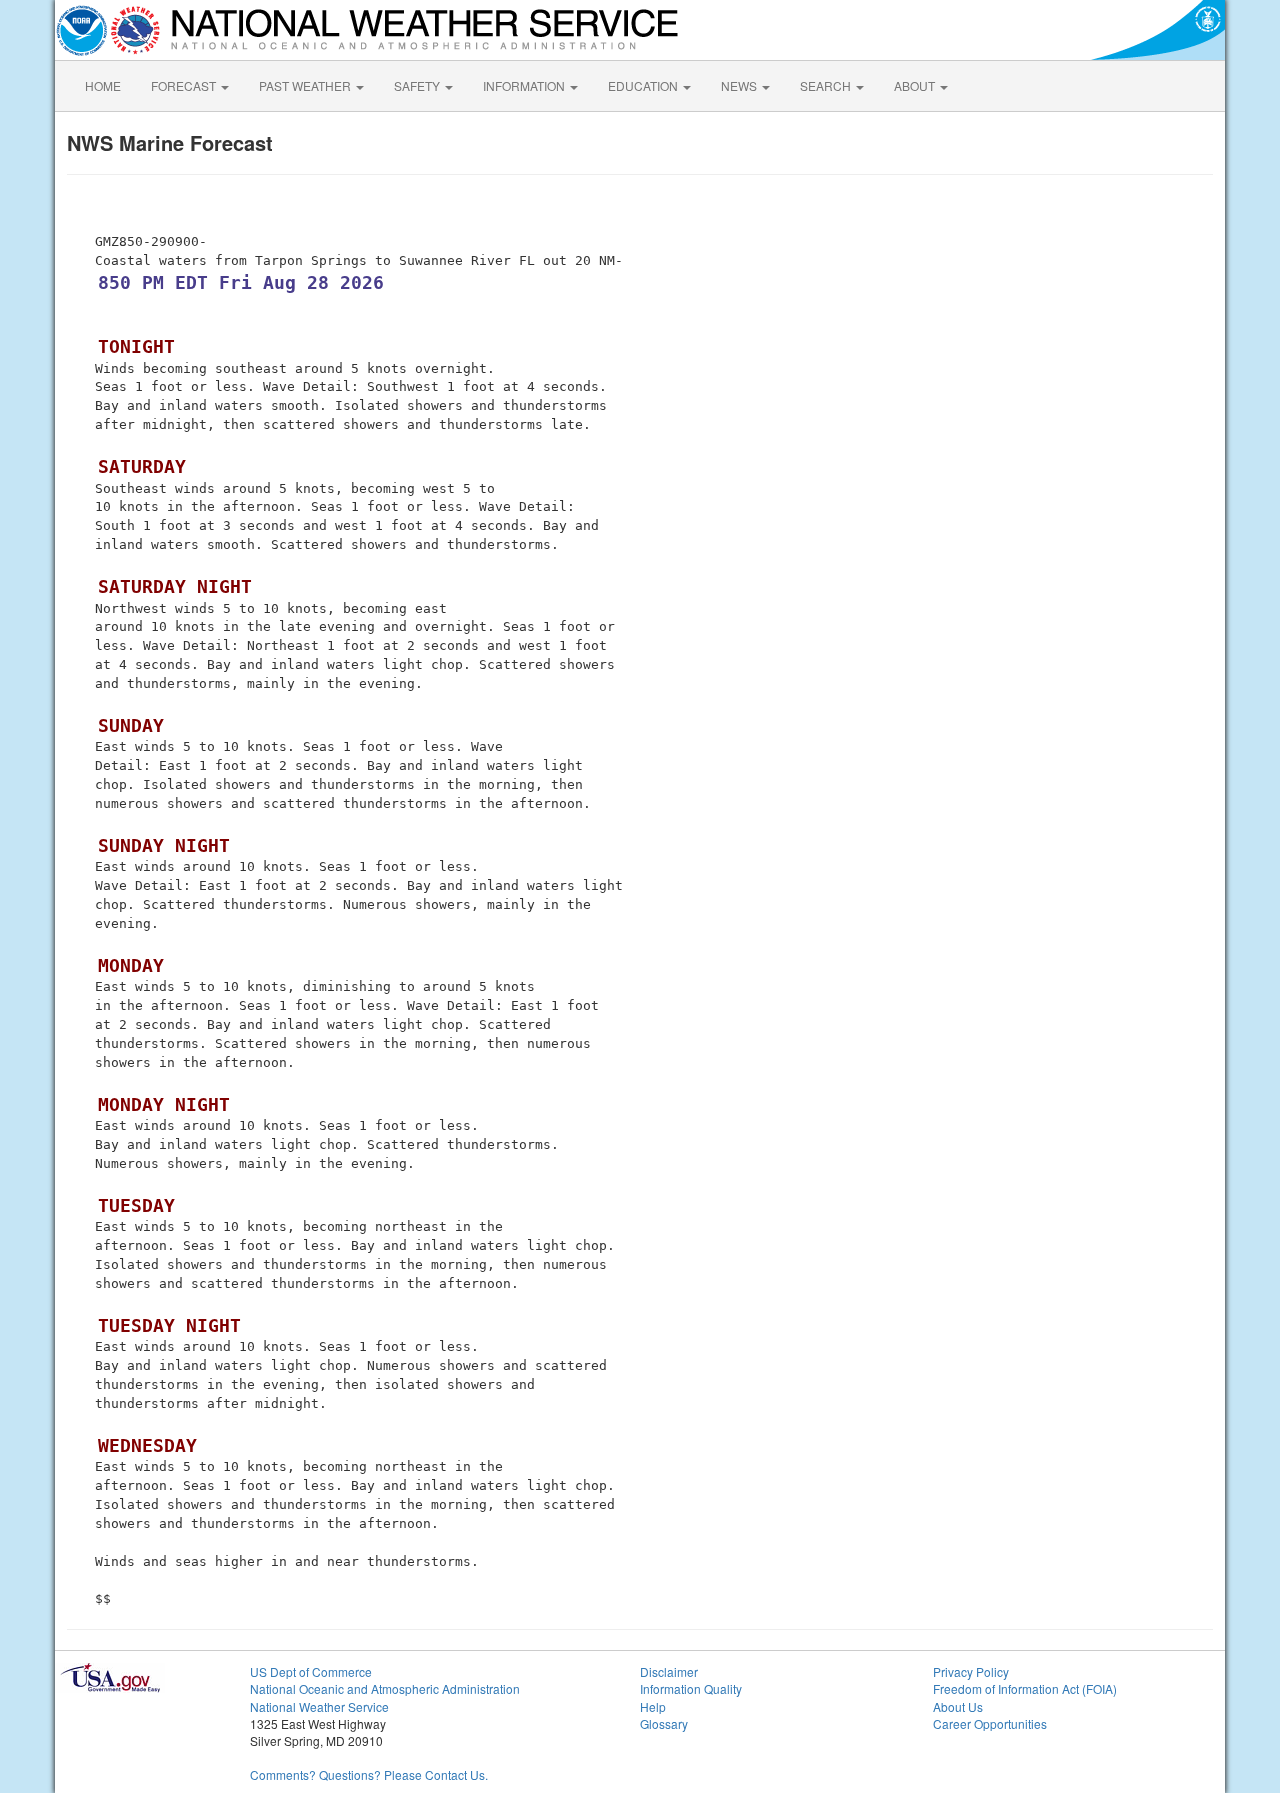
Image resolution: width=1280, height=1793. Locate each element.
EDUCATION (644, 85)
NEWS (740, 85)
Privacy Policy (971, 1671)
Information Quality (691, 1688)
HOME (103, 85)
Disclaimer (669, 1671)
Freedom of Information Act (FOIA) (1025, 1688)
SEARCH (827, 85)
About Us (958, 1706)
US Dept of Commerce (311, 1671)
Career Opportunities (990, 1723)
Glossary (664, 1723)
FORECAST (185, 85)
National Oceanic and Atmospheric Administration (385, 1688)
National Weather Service (319, 1706)
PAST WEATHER (306, 85)
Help (653, 1706)
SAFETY (418, 85)
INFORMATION (525, 85)
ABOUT (916, 85)
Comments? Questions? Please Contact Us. (369, 1774)
